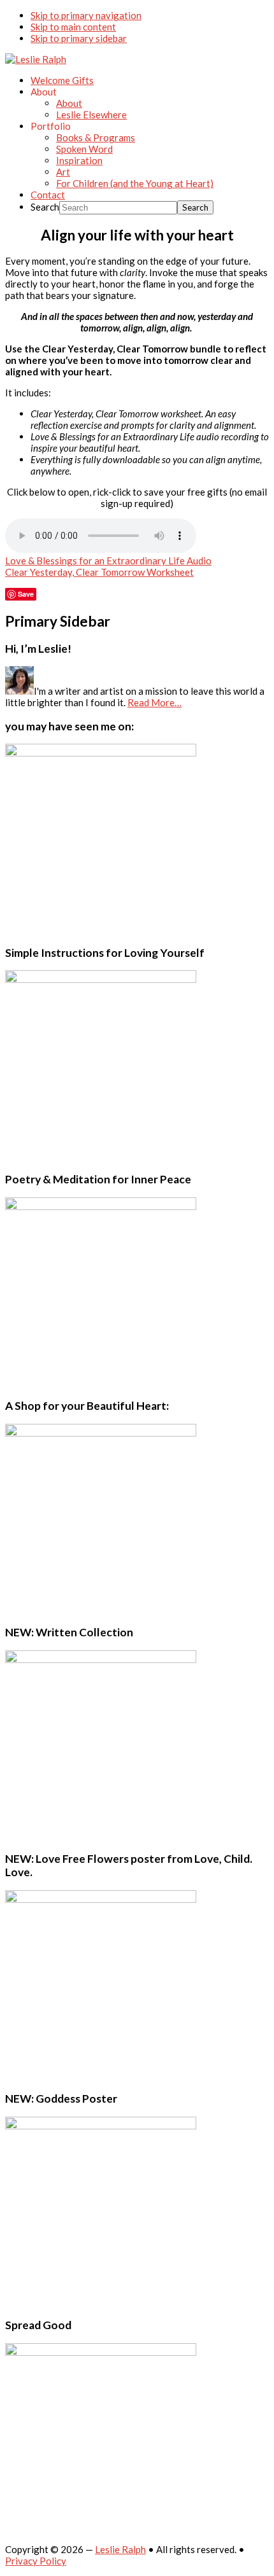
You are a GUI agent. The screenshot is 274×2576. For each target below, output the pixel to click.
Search (45, 207)
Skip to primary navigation (86, 15)
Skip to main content (73, 27)
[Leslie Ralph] (36, 59)
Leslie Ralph (120, 2549)
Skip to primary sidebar (79, 38)
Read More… (155, 702)
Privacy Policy (36, 2561)
